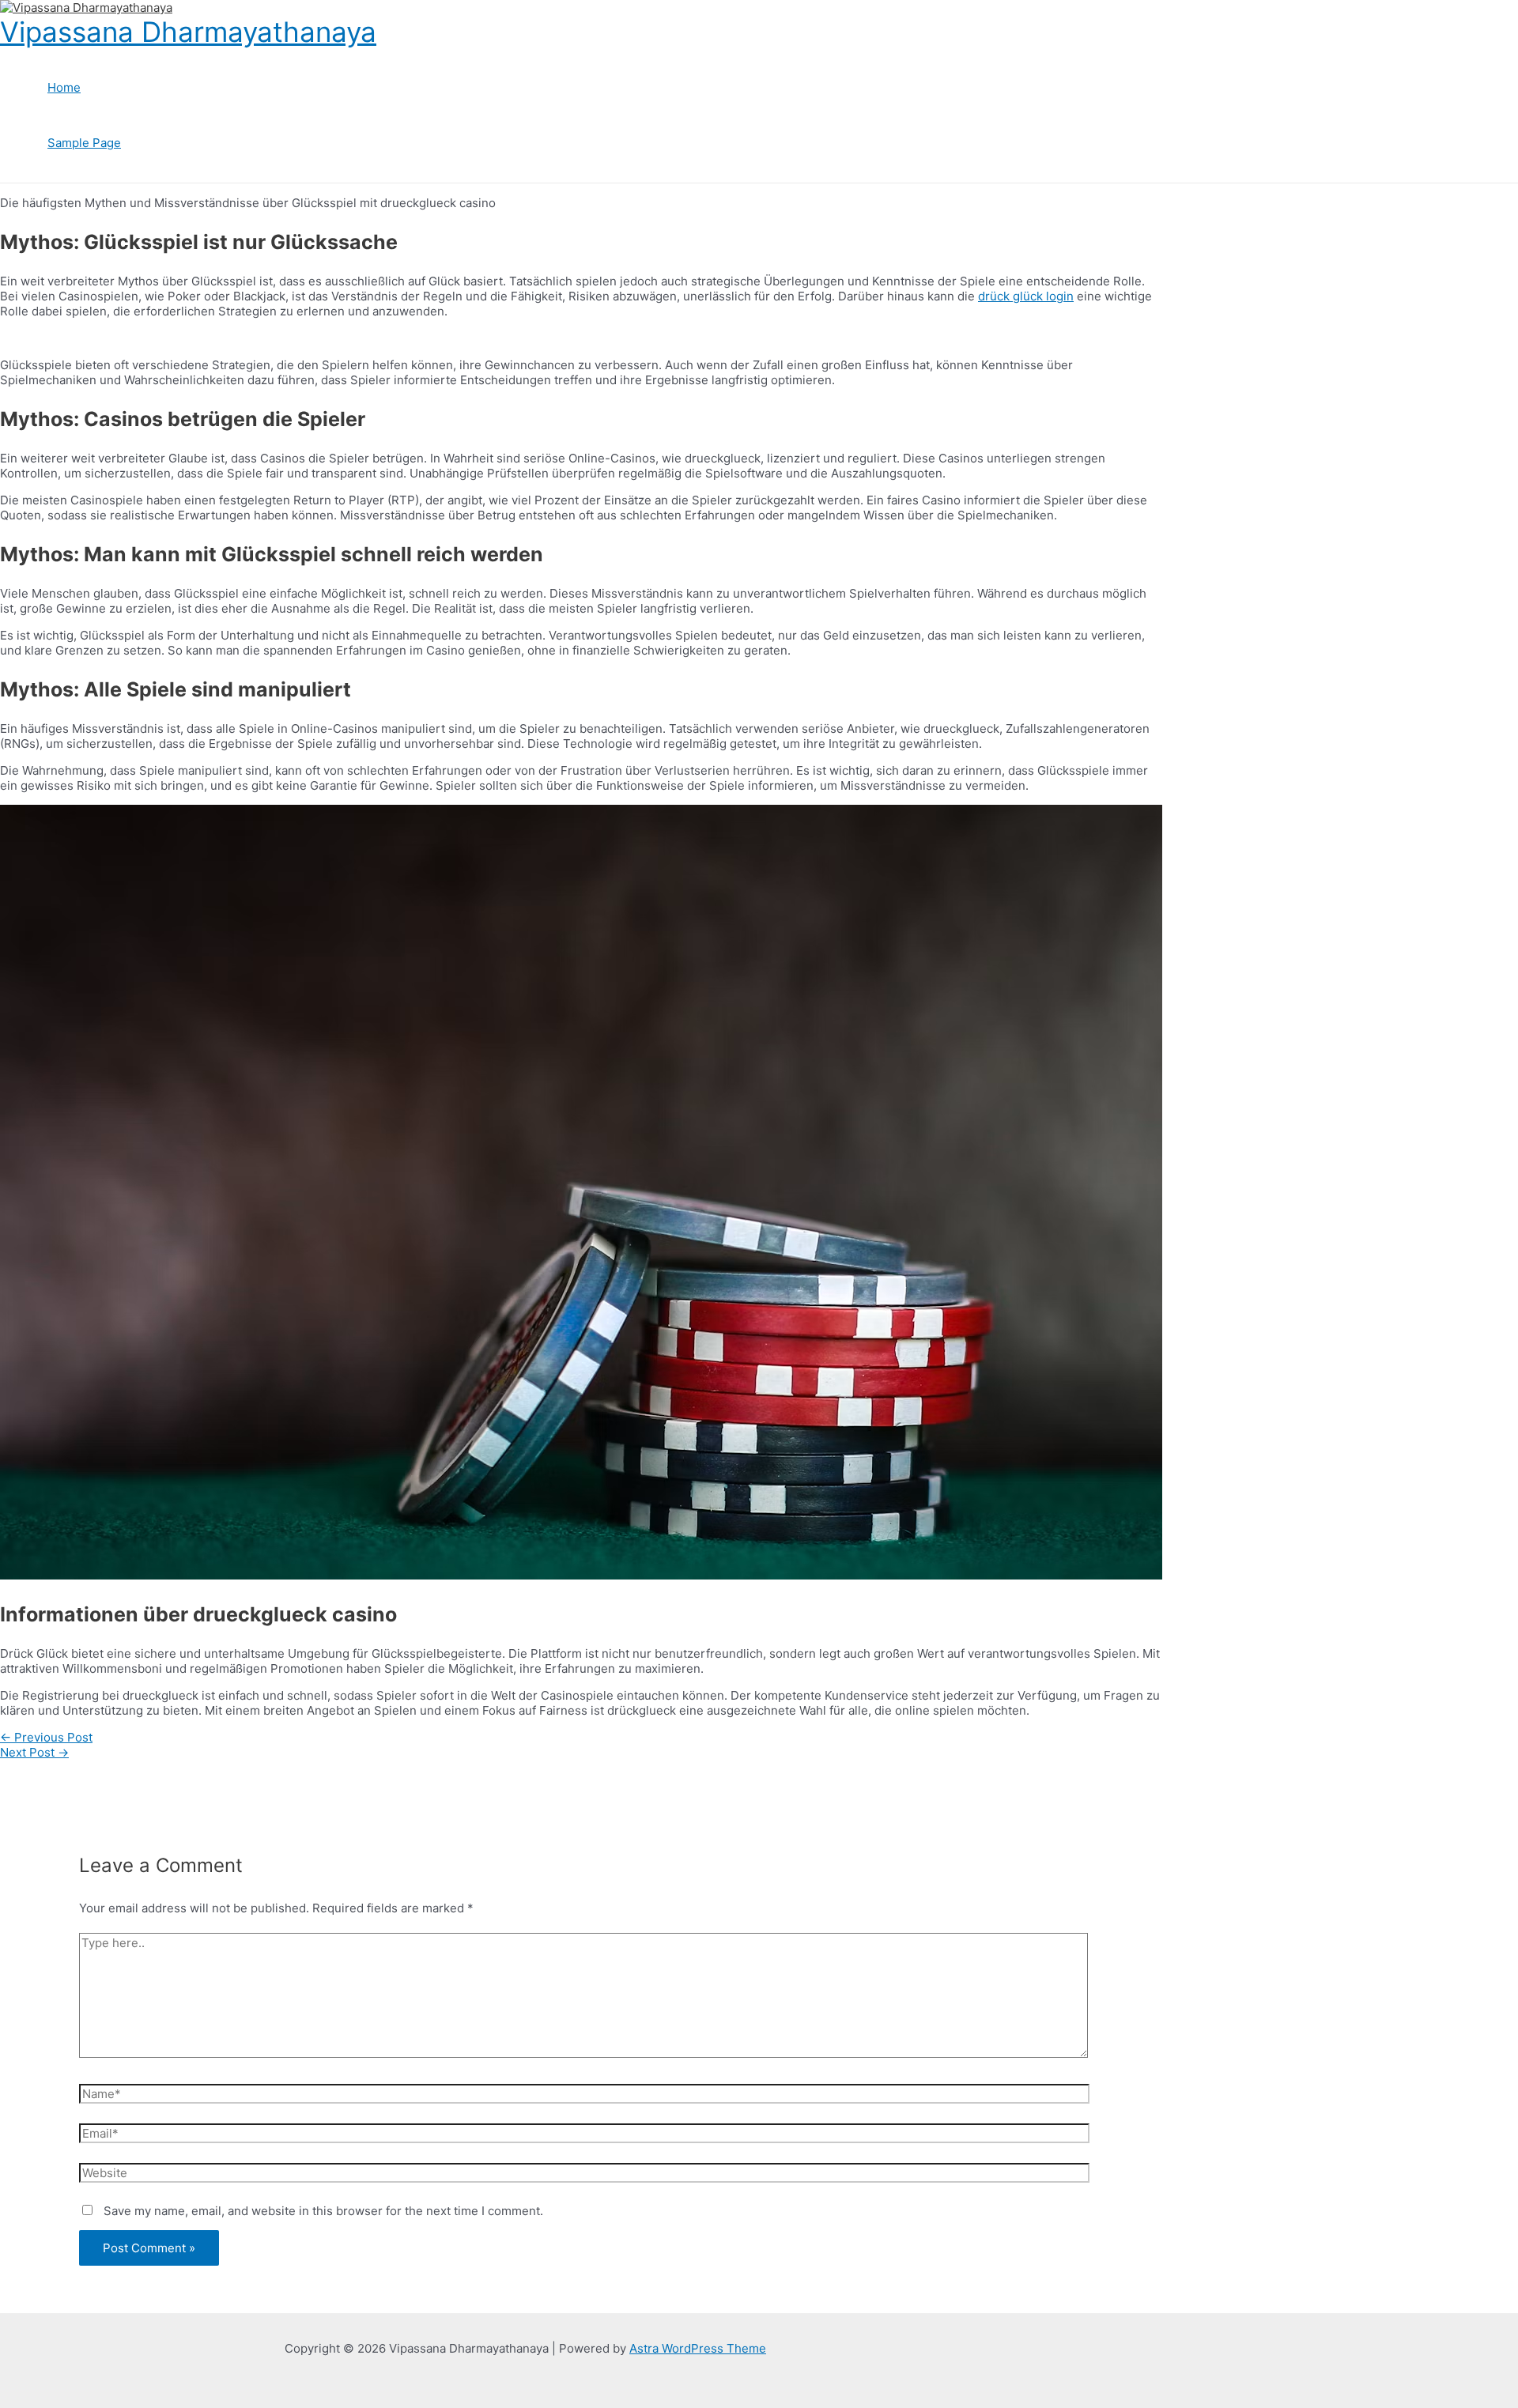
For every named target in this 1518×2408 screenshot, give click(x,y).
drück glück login (1026, 296)
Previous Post (46, 1737)
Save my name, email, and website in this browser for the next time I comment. (323, 2211)
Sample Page (84, 143)
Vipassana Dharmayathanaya (188, 32)
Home (64, 87)
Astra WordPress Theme (698, 2348)
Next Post (34, 1752)
